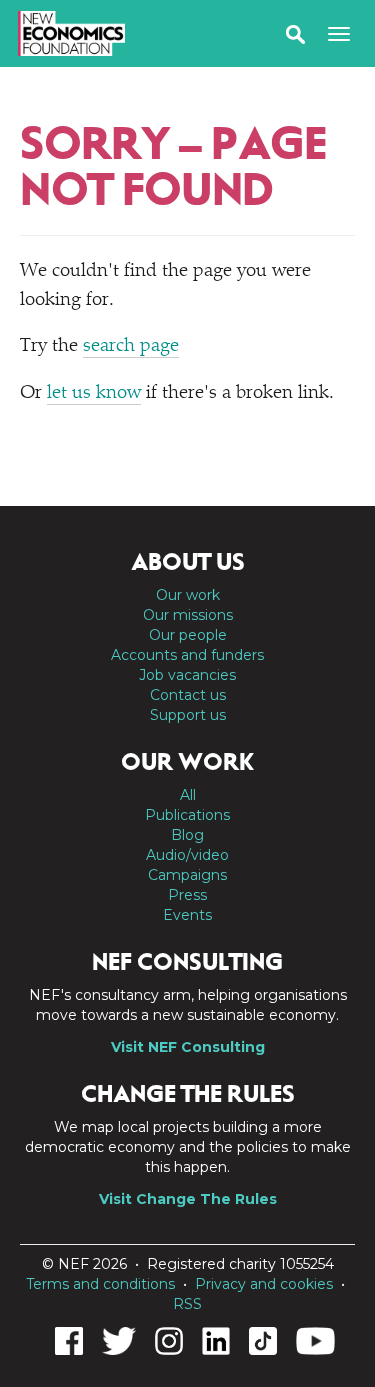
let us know (94, 393)
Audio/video (187, 855)
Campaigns (187, 875)
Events (187, 915)
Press (187, 895)
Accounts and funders (187, 655)
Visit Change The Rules (188, 1199)
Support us (188, 715)
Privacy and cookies (264, 1284)
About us (188, 562)
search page (131, 346)
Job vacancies (187, 675)
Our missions (188, 615)
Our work (188, 595)
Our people (188, 635)
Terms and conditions (100, 1284)
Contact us (188, 695)
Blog (187, 835)
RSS (187, 1304)
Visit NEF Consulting (188, 1047)
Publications (187, 815)
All (188, 795)
